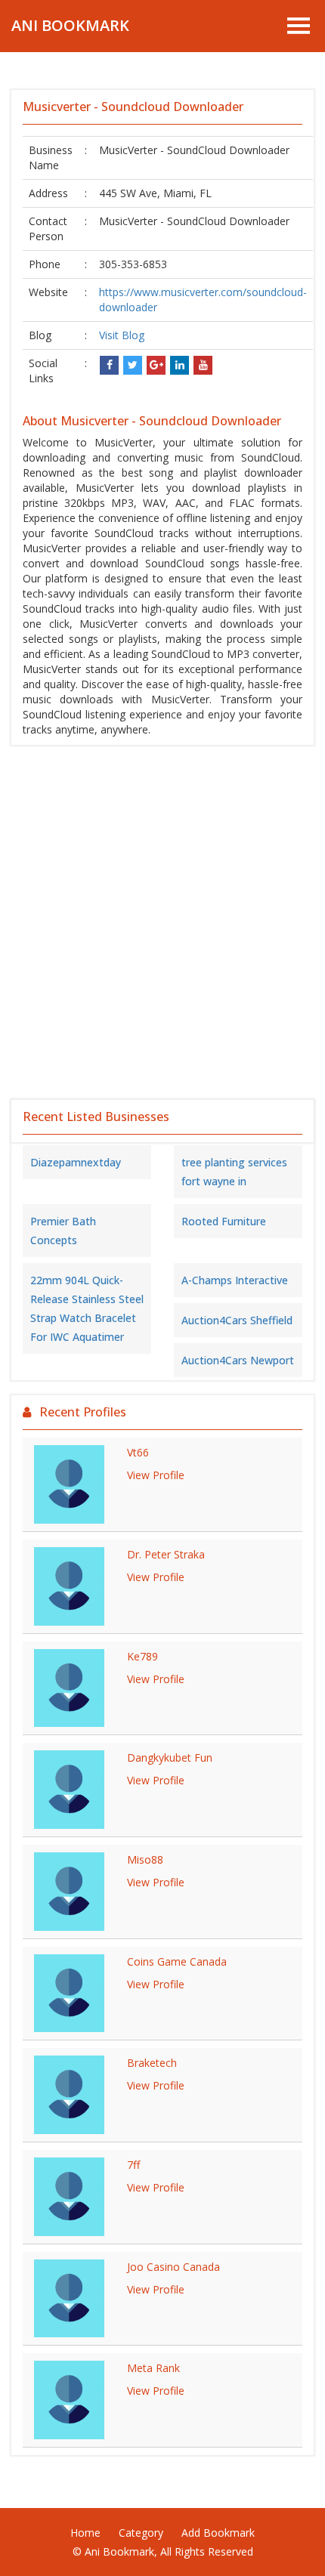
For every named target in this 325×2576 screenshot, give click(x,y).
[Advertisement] (162, 922)
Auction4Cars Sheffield (237, 1320)
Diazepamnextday (76, 1162)
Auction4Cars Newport (238, 1360)
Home (85, 2533)
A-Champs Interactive (235, 1280)
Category (141, 2533)
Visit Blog (122, 335)
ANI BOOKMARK (70, 25)
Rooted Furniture (224, 1221)
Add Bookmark (218, 2533)
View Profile (156, 1475)
